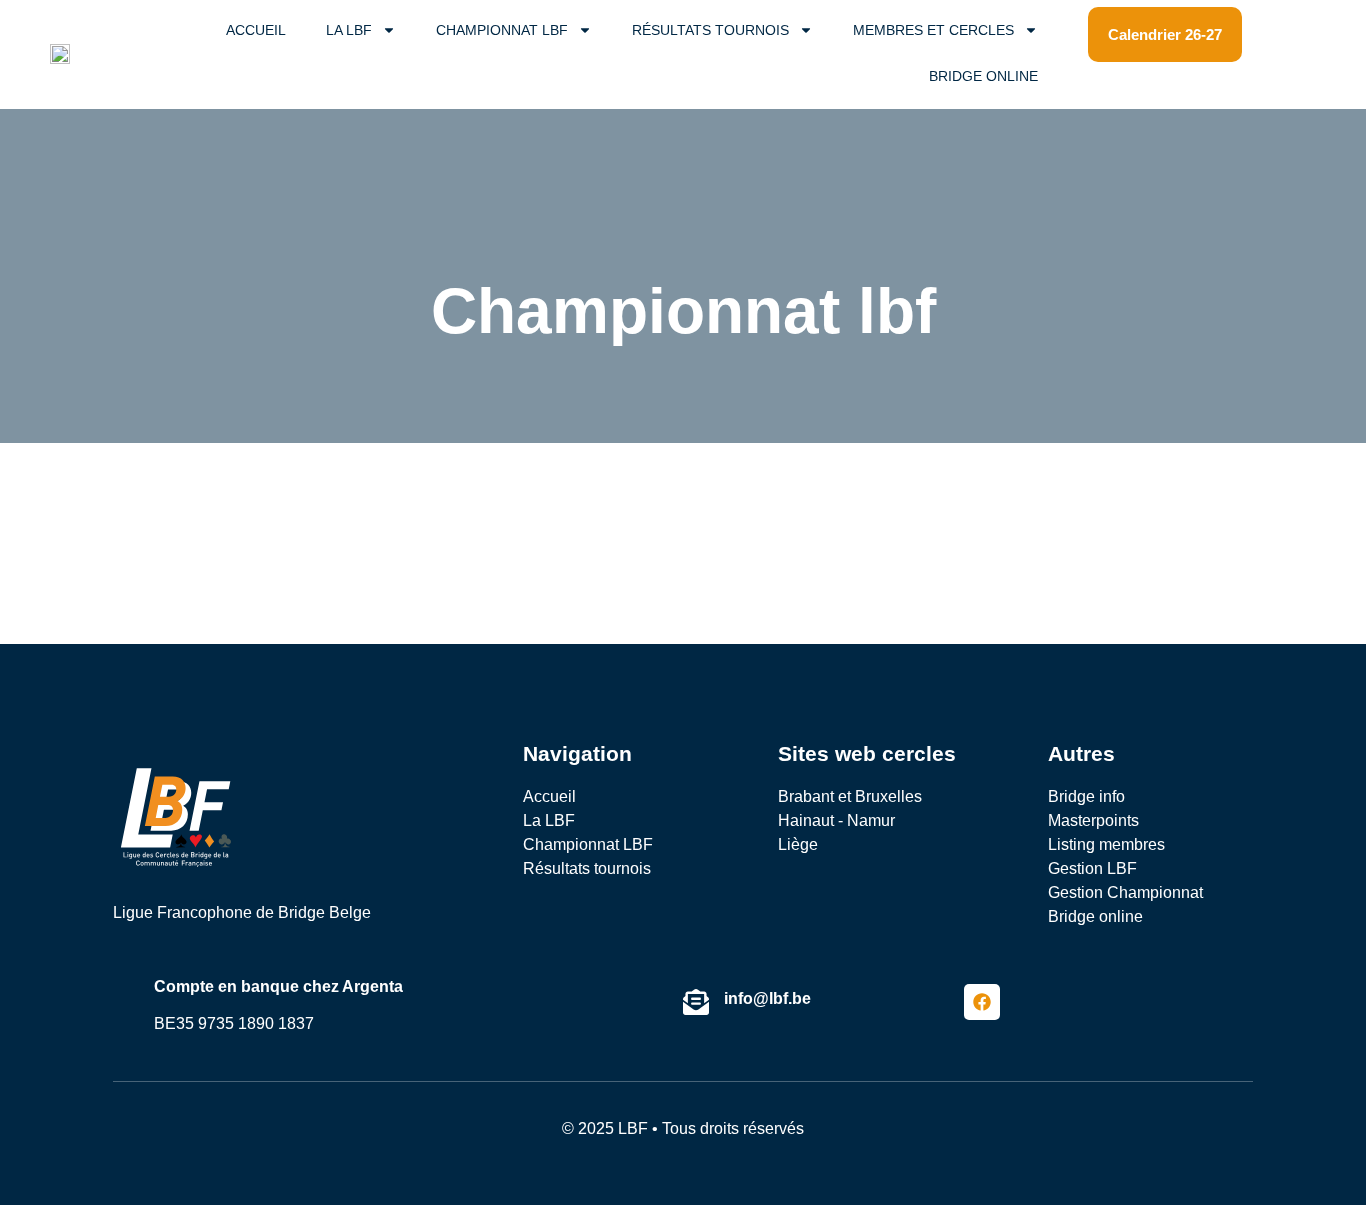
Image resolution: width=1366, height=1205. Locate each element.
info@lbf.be (767, 998)
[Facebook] (982, 1002)
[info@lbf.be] (696, 1002)
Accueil (256, 30)
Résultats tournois (710, 30)
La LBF (349, 30)
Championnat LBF (502, 30)
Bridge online (983, 76)
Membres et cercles (933, 30)
